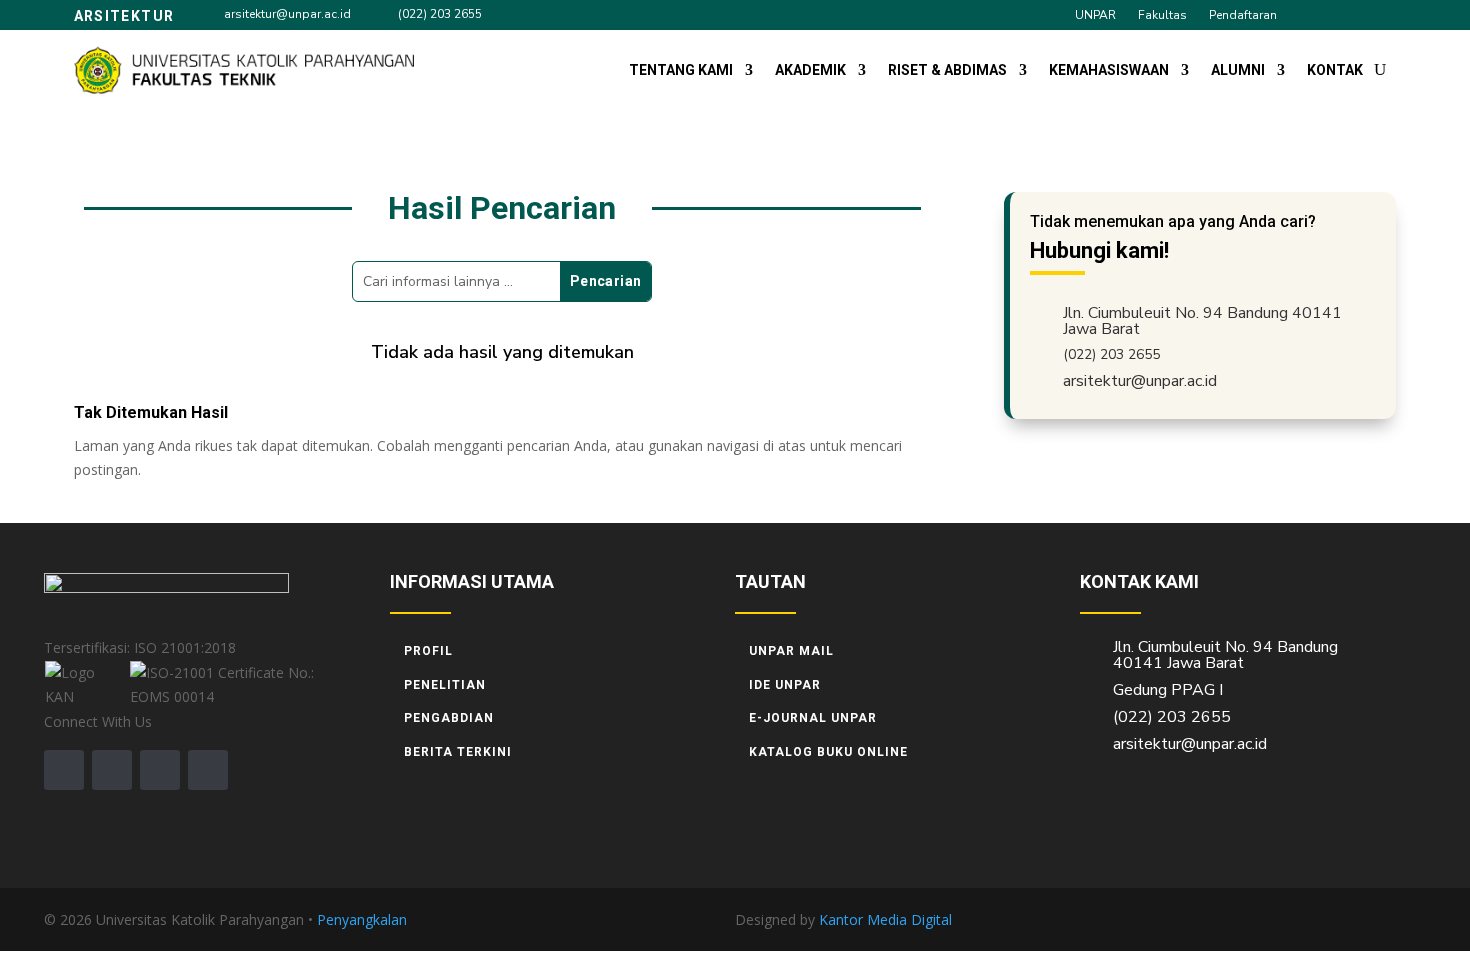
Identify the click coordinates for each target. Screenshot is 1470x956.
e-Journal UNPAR (813, 718)
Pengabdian (449, 718)
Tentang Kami (681, 70)
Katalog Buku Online (828, 752)
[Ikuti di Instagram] (1311, 14)
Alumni (1238, 70)
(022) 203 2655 (440, 14)
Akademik (810, 70)
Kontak (1335, 70)
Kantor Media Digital (893, 919)
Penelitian (445, 685)
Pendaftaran (1243, 15)
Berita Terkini (458, 752)
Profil (428, 651)
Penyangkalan (362, 919)
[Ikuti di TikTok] (1347, 14)
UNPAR (1095, 15)
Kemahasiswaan (1109, 70)
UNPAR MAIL (791, 651)
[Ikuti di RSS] (208, 770)
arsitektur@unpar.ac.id (287, 14)
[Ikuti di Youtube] (1383, 14)
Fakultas (1162, 15)
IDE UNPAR (785, 685)
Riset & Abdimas (947, 70)
